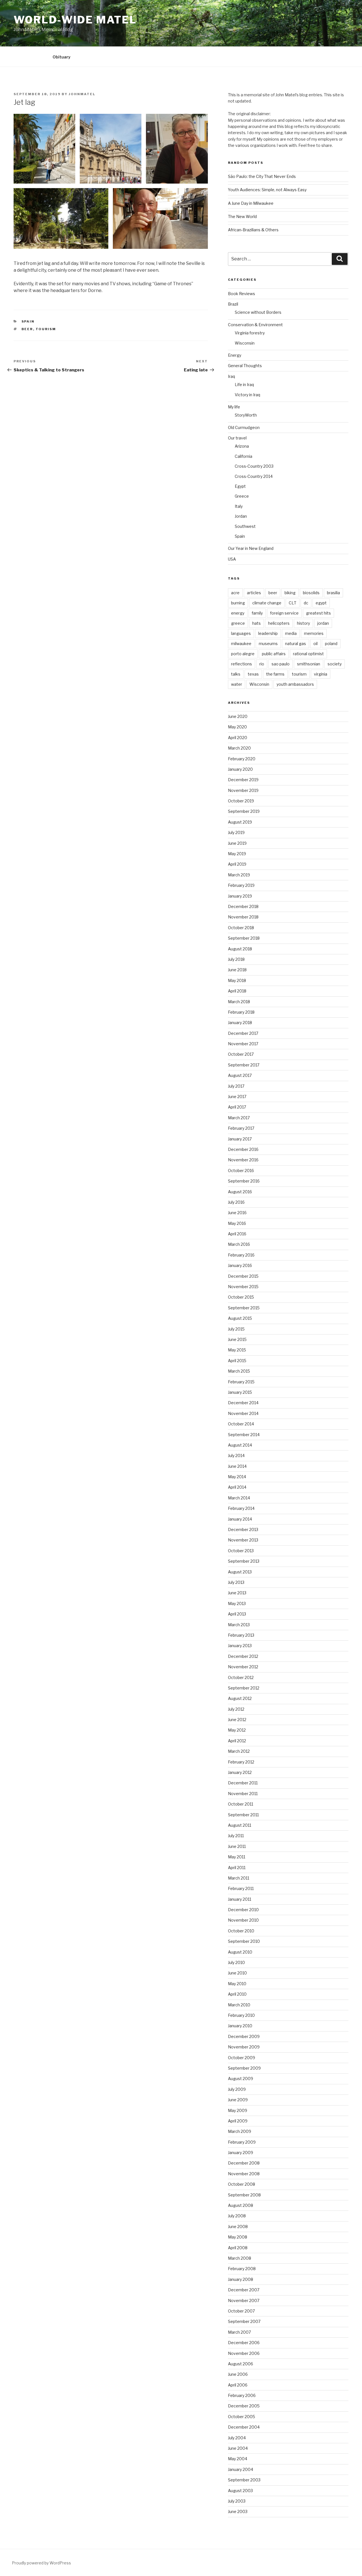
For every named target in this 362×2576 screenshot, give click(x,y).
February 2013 (241, 1635)
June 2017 (237, 1097)
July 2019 (236, 832)
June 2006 (238, 2374)
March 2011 (239, 1878)
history (303, 623)
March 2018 (239, 1002)
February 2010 (241, 2015)
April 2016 (237, 1234)
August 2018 (240, 949)
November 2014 (243, 1413)
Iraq (231, 376)
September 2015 (244, 1308)
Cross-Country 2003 (254, 466)
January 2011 (240, 1899)
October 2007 (241, 2311)
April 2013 (237, 1614)
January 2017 (240, 1139)
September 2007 (244, 2321)
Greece (242, 496)
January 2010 (240, 2026)
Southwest (245, 526)
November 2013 (243, 1540)
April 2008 (238, 2248)
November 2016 (243, 1160)
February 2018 (241, 1012)
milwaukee (241, 644)
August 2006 (241, 2364)
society (335, 664)
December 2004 (244, 2427)
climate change (267, 603)
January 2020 (240, 769)
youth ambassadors (295, 684)
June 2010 (237, 1973)
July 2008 (237, 2216)
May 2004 (238, 2459)
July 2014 (236, 1455)
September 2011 (243, 1815)
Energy (235, 355)
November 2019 (243, 790)
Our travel (237, 438)
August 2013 (240, 1572)
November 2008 (244, 2174)
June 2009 (238, 2100)
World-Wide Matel (75, 20)
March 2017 (239, 1118)
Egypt (240, 486)
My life (234, 407)
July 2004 (237, 2438)
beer (27, 329)
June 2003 (238, 2511)
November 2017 (243, 1044)
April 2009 (238, 2121)
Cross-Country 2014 (254, 476)
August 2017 (240, 1075)
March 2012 (239, 1751)
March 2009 (240, 2131)
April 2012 (237, 1741)
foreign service (284, 613)
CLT (293, 603)
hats (257, 623)
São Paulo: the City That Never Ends (262, 176)
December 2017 (243, 1033)
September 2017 (244, 1065)
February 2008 (242, 2269)
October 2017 (241, 1054)
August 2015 (240, 1318)
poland (331, 644)
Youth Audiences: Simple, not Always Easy (267, 190)
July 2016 (236, 1202)
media (291, 633)
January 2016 (240, 1265)
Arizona (242, 446)
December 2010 (243, 1910)
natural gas (296, 644)
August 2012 (240, 1698)
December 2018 (243, 906)
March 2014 (239, 1498)
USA (232, 559)
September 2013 (244, 1561)
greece (238, 623)
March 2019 (239, 875)
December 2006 (244, 2343)
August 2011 (240, 1825)
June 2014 (237, 1466)
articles (254, 593)
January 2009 (241, 2153)
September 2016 (244, 1181)
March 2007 (239, 2332)
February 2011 (241, 1888)
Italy (239, 506)
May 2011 (237, 1857)
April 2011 (237, 1868)
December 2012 (243, 1656)
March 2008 (240, 2258)
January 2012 (240, 1772)
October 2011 (241, 1804)
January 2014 (240, 1519)
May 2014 (237, 1477)
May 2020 (237, 727)
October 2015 (241, 1297)
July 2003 (237, 2501)
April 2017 (237, 1107)
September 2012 (244, 1688)
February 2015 (241, 1382)
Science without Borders (258, 312)
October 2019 (241, 801)
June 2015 (237, 1339)
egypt (321, 603)
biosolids (311, 593)
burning (238, 603)
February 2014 (241, 1508)
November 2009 (244, 2047)
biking (290, 593)
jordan (323, 623)
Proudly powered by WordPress (41, 2563)
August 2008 (241, 2205)
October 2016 (241, 1171)
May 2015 (237, 1350)
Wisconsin (245, 343)
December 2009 (244, 2036)
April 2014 (237, 1487)
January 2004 (241, 2469)
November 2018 (243, 917)
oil (315, 644)
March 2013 (239, 1625)
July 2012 (236, 1709)
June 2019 (237, 843)
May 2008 (238, 2237)
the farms (275, 674)
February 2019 (241, 885)
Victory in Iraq (247, 395)
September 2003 (244, 2480)
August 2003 (240, 2491)
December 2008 (244, 2163)
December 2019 (243, 780)
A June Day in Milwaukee (251, 203)
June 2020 (238, 716)
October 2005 (242, 2417)
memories (314, 633)
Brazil (233, 304)
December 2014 (243, 1403)
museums (268, 644)
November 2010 (243, 1920)
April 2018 (237, 991)
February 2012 (241, 1762)
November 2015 (243, 1287)
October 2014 (241, 1424)
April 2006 (238, 2385)
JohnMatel (82, 94)
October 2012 (241, 1677)
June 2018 (237, 970)
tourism (46, 329)
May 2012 (237, 1730)
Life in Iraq (244, 385)
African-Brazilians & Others (253, 230)
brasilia (333, 593)
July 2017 (236, 1086)
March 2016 (239, 1244)
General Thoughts (245, 366)
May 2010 (237, 1984)
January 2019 (240, 896)
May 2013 (237, 1603)
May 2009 (238, 2110)
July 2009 (237, 2089)
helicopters (279, 623)
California (244, 456)
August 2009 (241, 2079)
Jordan (241, 516)
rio (262, 664)
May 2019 (237, 854)
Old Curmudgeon (244, 427)
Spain (28, 321)
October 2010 (241, 1931)
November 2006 (244, 2353)
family (257, 613)
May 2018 (237, 980)
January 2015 (240, 1392)
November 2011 (243, 1794)
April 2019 (237, 864)
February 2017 (241, 1128)
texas (253, 674)
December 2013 (243, 1529)
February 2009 (242, 2142)
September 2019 (244, 811)
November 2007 (244, 2300)
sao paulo (281, 664)
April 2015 (237, 1361)
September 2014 (244, 1435)
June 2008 (238, 2226)
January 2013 (240, 1646)
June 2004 (238, 2448)
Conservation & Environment (255, 325)
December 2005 (244, 2406)
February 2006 (242, 2395)
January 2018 (240, 1023)
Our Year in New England (251, 548)
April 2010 (237, 1994)
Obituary (62, 57)
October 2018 (241, 928)
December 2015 (243, 1276)
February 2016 (241, 1255)
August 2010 (240, 1952)
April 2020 (238, 738)
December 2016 (243, 1149)
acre (235, 593)
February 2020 (242, 759)
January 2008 (241, 2279)
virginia (321, 674)
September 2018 (244, 938)
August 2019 (240, 822)
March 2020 (239, 748)
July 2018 (236, 959)
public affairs (274, 654)
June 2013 (237, 1593)
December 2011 (243, 1783)
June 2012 (237, 1720)
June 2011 (237, 1846)
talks (236, 674)
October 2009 (242, 2058)
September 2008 (244, 2195)
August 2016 (240, 1192)
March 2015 (239, 1371)
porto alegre (243, 654)
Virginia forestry (250, 333)
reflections (242, 664)
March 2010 (239, 2005)
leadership (268, 633)
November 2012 (243, 1667)
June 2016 (237, 1213)
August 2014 (240, 1445)
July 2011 (236, 1836)
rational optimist (308, 654)
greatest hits (318, 613)
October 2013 (241, 1551)
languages (241, 633)
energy (238, 613)
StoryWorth (246, 415)
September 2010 (244, 1941)
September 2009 (244, 2068)
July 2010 (236, 1962)
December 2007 (244, 2290)
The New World (242, 216)
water (237, 684)
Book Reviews (242, 294)
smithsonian (309, 664)
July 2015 (236, 1329)
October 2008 (242, 2184)
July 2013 (236, 1582)
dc (306, 603)
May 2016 (237, 1223)
